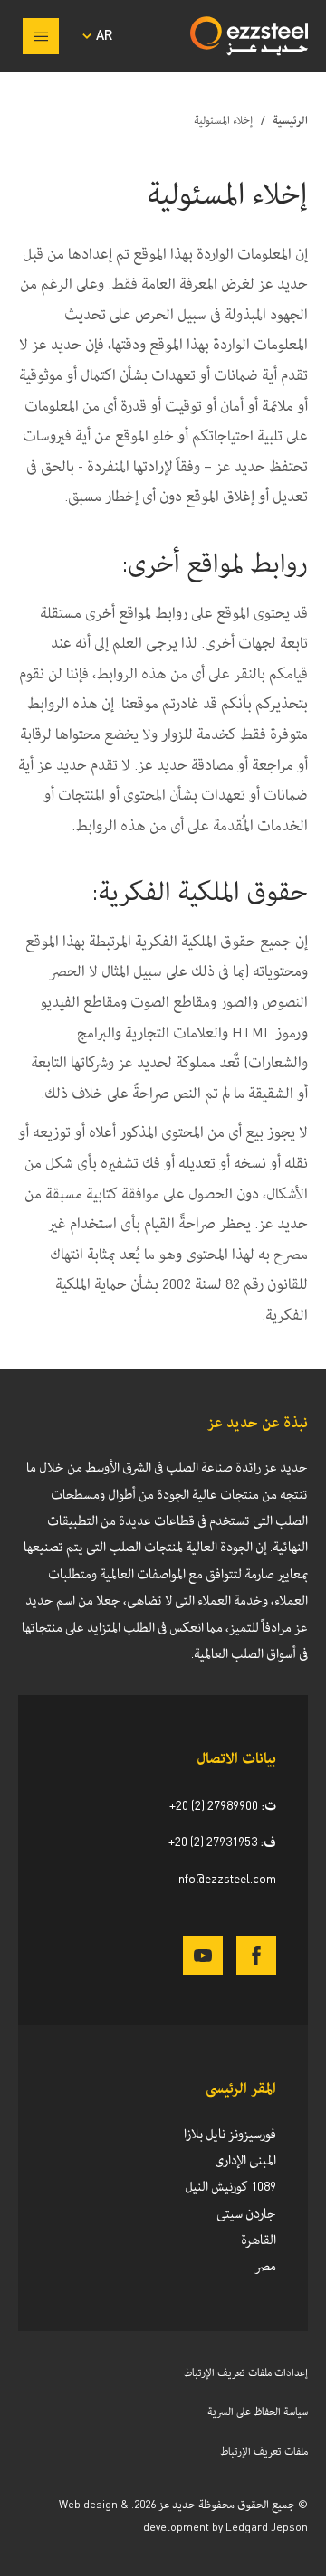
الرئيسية (290, 121)
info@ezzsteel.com (226, 1880)
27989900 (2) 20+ (214, 1806)
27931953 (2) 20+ (213, 1842)
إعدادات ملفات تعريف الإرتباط (246, 2373)
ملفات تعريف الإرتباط (264, 2452)
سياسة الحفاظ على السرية (258, 2412)
